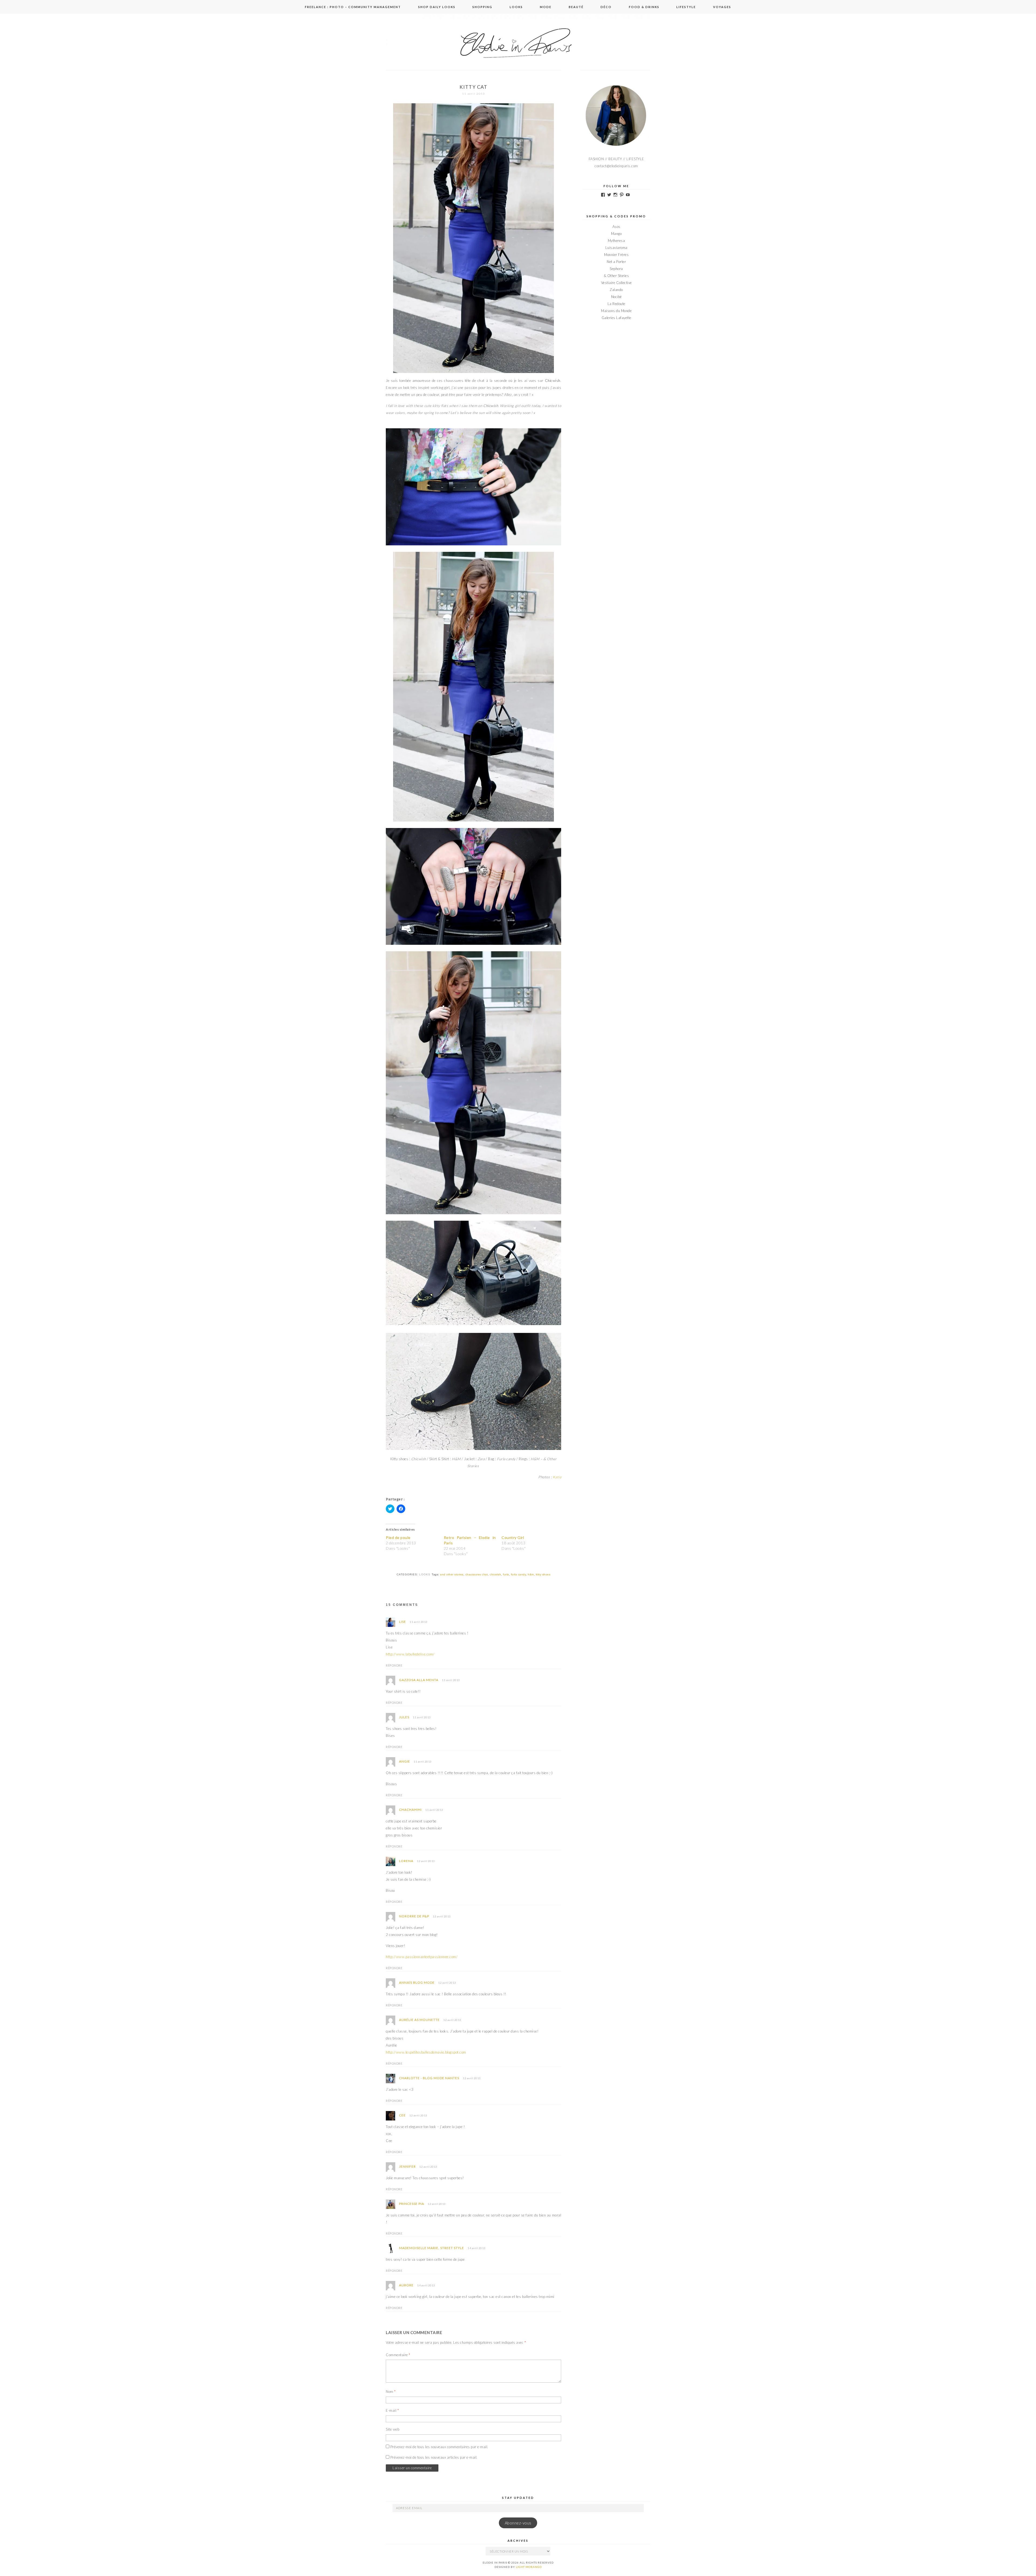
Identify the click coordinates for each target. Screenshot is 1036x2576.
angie (405, 1761)
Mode (546, 7)
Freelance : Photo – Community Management (353, 7)
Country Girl (513, 1537)
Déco (606, 7)
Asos (616, 227)
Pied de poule (398, 1537)
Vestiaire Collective (616, 283)
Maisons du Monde (616, 311)
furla (506, 1574)
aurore (406, 2285)
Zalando (616, 290)
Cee (402, 2115)
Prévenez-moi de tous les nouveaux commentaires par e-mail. (439, 2447)
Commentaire (398, 2355)
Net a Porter (616, 262)
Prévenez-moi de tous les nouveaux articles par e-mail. (434, 2457)
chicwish (495, 1574)
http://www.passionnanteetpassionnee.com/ (422, 1957)
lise (403, 1622)
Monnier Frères (616, 255)
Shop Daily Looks (437, 7)
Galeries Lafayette (616, 318)
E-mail (392, 2410)
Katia (557, 1477)
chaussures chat (477, 1574)
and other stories (452, 1574)
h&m (531, 1574)
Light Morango (529, 2567)
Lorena (406, 1861)
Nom (391, 2392)
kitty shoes (543, 1574)
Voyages (722, 7)
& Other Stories (616, 276)
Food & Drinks (644, 7)
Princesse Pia (412, 2204)
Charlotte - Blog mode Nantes (429, 2078)
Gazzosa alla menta (419, 1680)
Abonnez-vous (518, 2523)
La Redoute (616, 304)
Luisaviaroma (616, 248)
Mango (616, 234)
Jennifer (407, 2166)
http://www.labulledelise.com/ (410, 1654)
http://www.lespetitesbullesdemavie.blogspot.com (426, 2052)
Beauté (576, 7)
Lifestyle (686, 7)
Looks (516, 7)
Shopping (482, 7)
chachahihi (410, 1810)
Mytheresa (616, 241)
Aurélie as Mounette (419, 2020)
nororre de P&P (414, 1916)
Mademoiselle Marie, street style (432, 2248)
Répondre (394, 1665)
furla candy (519, 1574)
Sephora (616, 269)
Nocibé (616, 297)
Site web (393, 2429)
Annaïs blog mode (417, 1983)
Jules (404, 1717)
